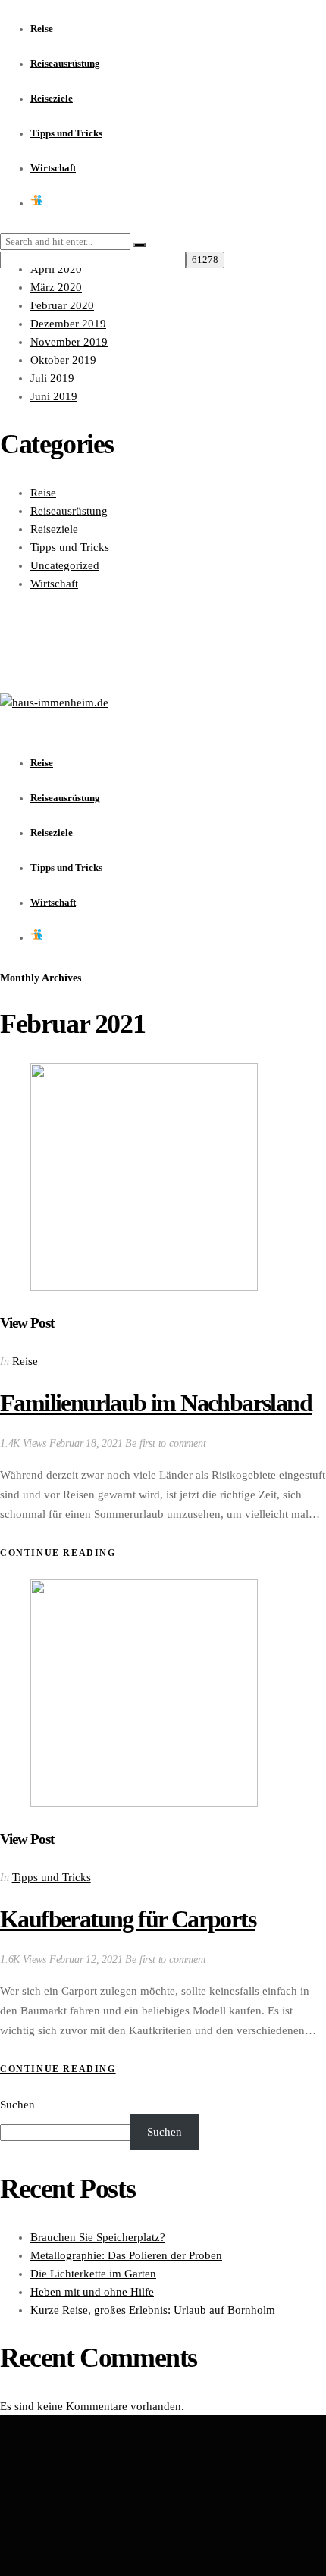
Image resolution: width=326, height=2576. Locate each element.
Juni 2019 (54, 396)
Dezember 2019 (68, 324)
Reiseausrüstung (69, 511)
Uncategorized (65, 565)
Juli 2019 (52, 378)
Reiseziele (54, 529)
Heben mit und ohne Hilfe (92, 2292)
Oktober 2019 (63, 360)
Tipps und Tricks (70, 547)
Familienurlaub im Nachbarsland (156, 1403)
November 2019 (69, 342)
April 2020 (56, 269)
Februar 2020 (62, 305)
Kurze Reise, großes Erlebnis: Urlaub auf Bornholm (153, 2310)
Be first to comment (165, 1443)
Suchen (17, 2105)
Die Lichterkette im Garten (93, 2274)
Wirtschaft (54, 584)
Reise (43, 493)
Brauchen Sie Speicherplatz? (98, 2237)
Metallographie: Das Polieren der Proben (126, 2255)
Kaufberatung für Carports (128, 1919)
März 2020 (56, 287)
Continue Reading (58, 1553)
